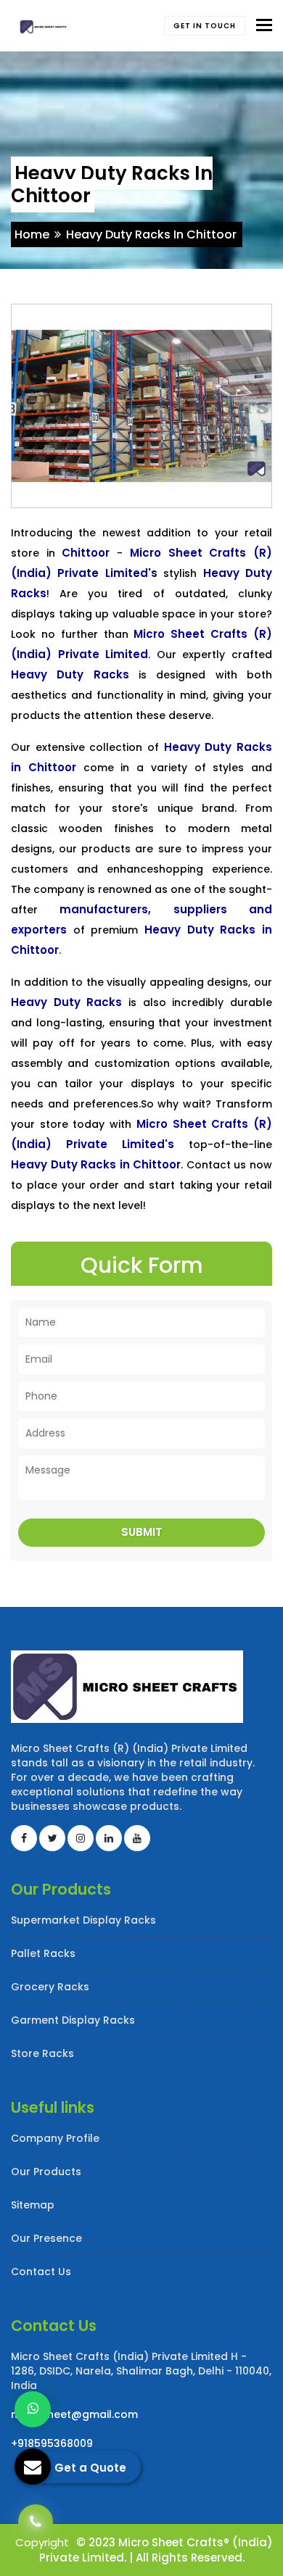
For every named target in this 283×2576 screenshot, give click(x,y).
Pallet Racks (43, 1953)
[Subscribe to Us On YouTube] (137, 1838)
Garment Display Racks (73, 2020)
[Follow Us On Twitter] (52, 1838)
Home (32, 234)
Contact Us (41, 2272)
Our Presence (46, 2238)
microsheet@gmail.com (74, 2414)
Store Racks (42, 2053)
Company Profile (55, 2138)
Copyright (42, 2542)
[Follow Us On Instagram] (81, 1838)
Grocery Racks (50, 1987)
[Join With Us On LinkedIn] (109, 1838)
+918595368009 (52, 2443)
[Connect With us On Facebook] (24, 1838)
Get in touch (205, 26)
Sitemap (33, 2205)
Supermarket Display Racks (83, 1920)
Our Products (46, 2172)
